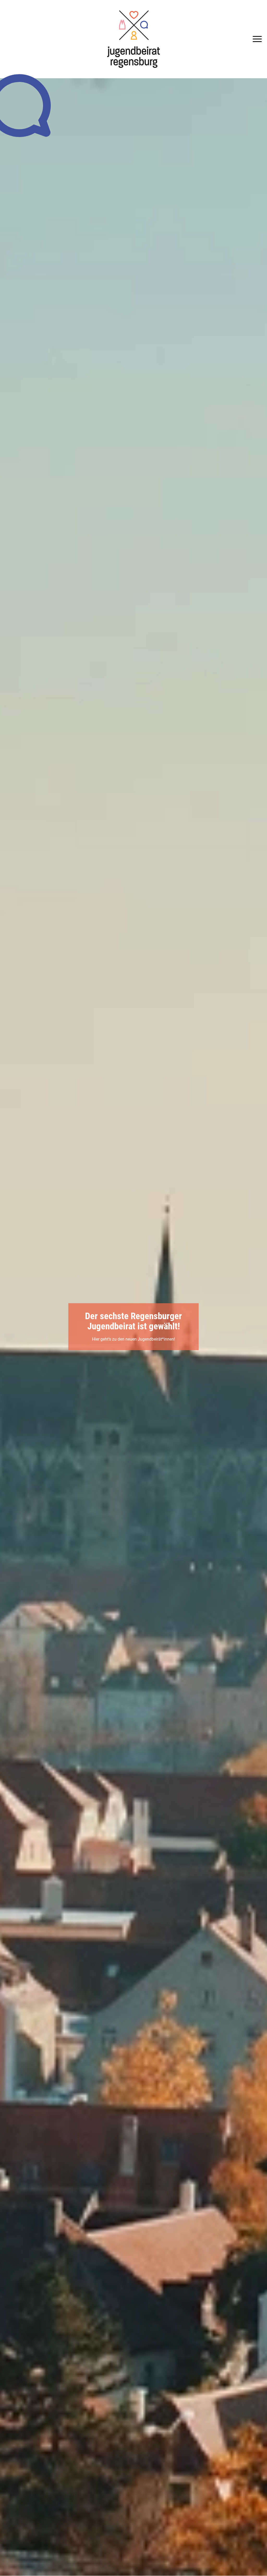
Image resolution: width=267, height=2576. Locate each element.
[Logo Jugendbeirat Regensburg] (133, 39)
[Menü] (256, 39)
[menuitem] (256, 39)
